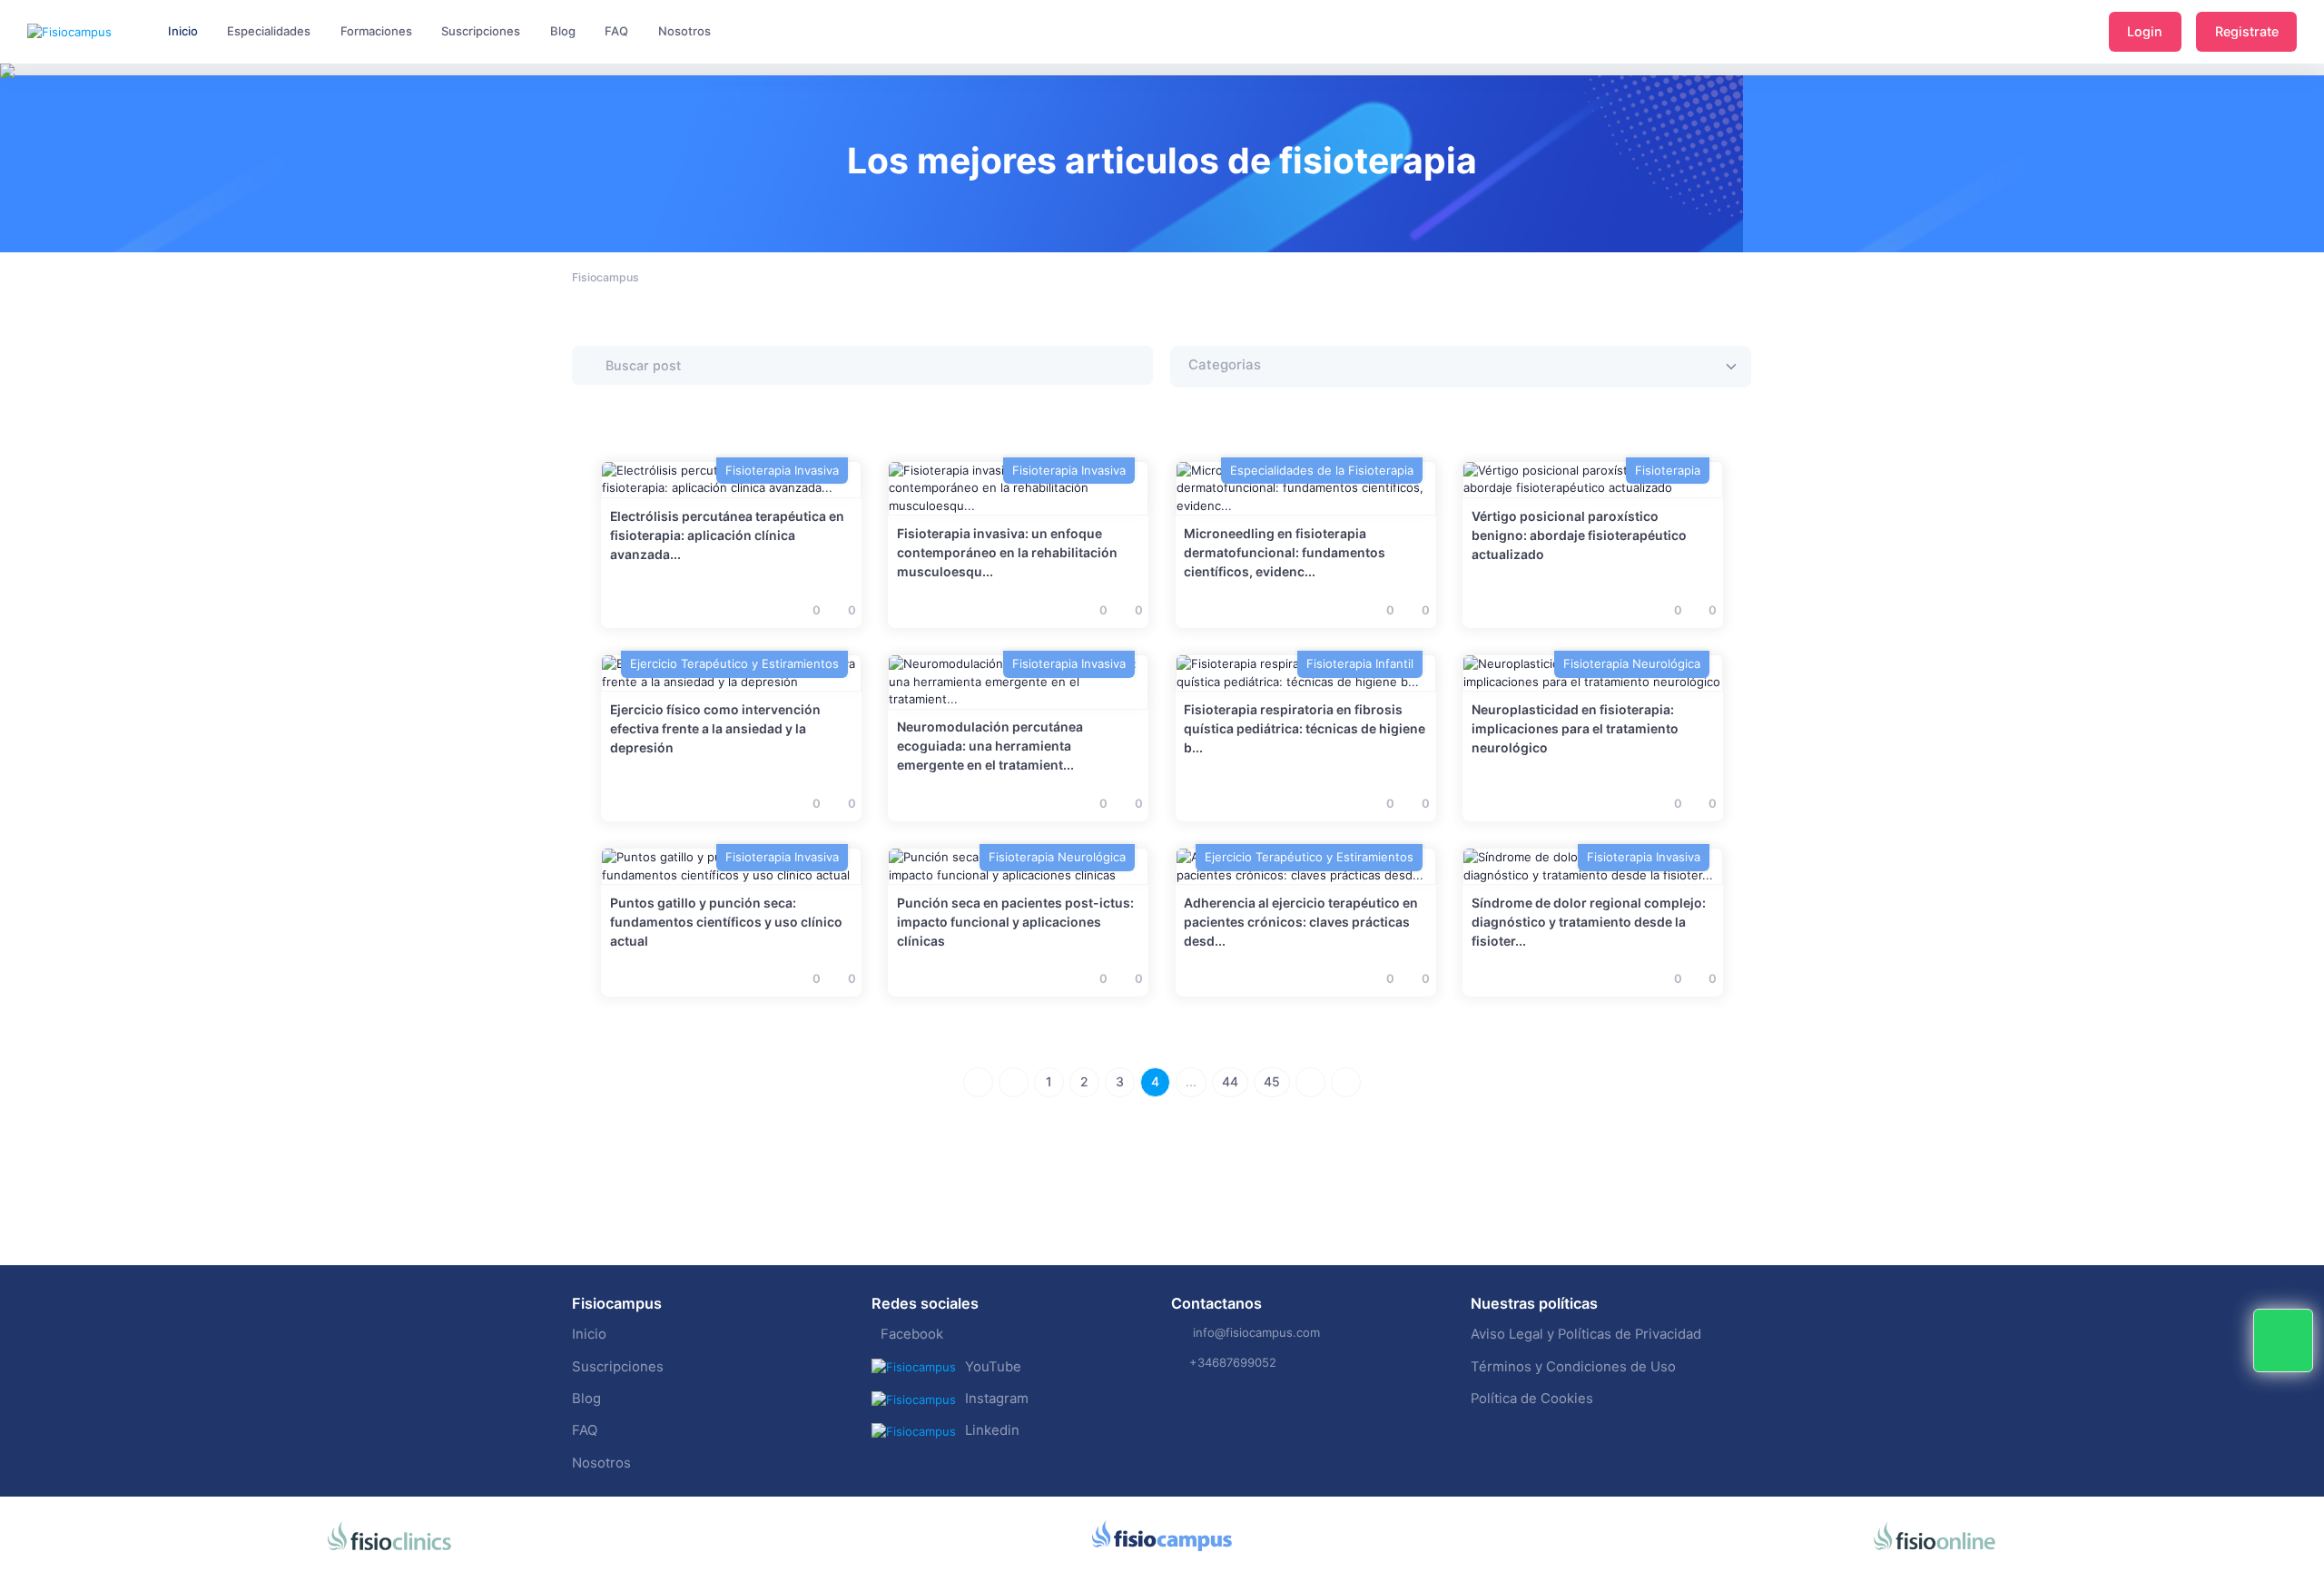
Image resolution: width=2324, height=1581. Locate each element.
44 (1230, 1081)
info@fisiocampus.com (1256, 1332)
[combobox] (1461, 367)
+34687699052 (1233, 1362)
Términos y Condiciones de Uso (1573, 1367)
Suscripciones (618, 1367)
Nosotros (601, 1463)
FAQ (585, 1430)
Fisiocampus (606, 277)
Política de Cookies (1532, 1399)
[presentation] (16, 127)
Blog (586, 1399)
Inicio (589, 1334)
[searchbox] (1279, 367)
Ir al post (1018, 488)
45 (1272, 1081)
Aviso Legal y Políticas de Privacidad (1586, 1334)
